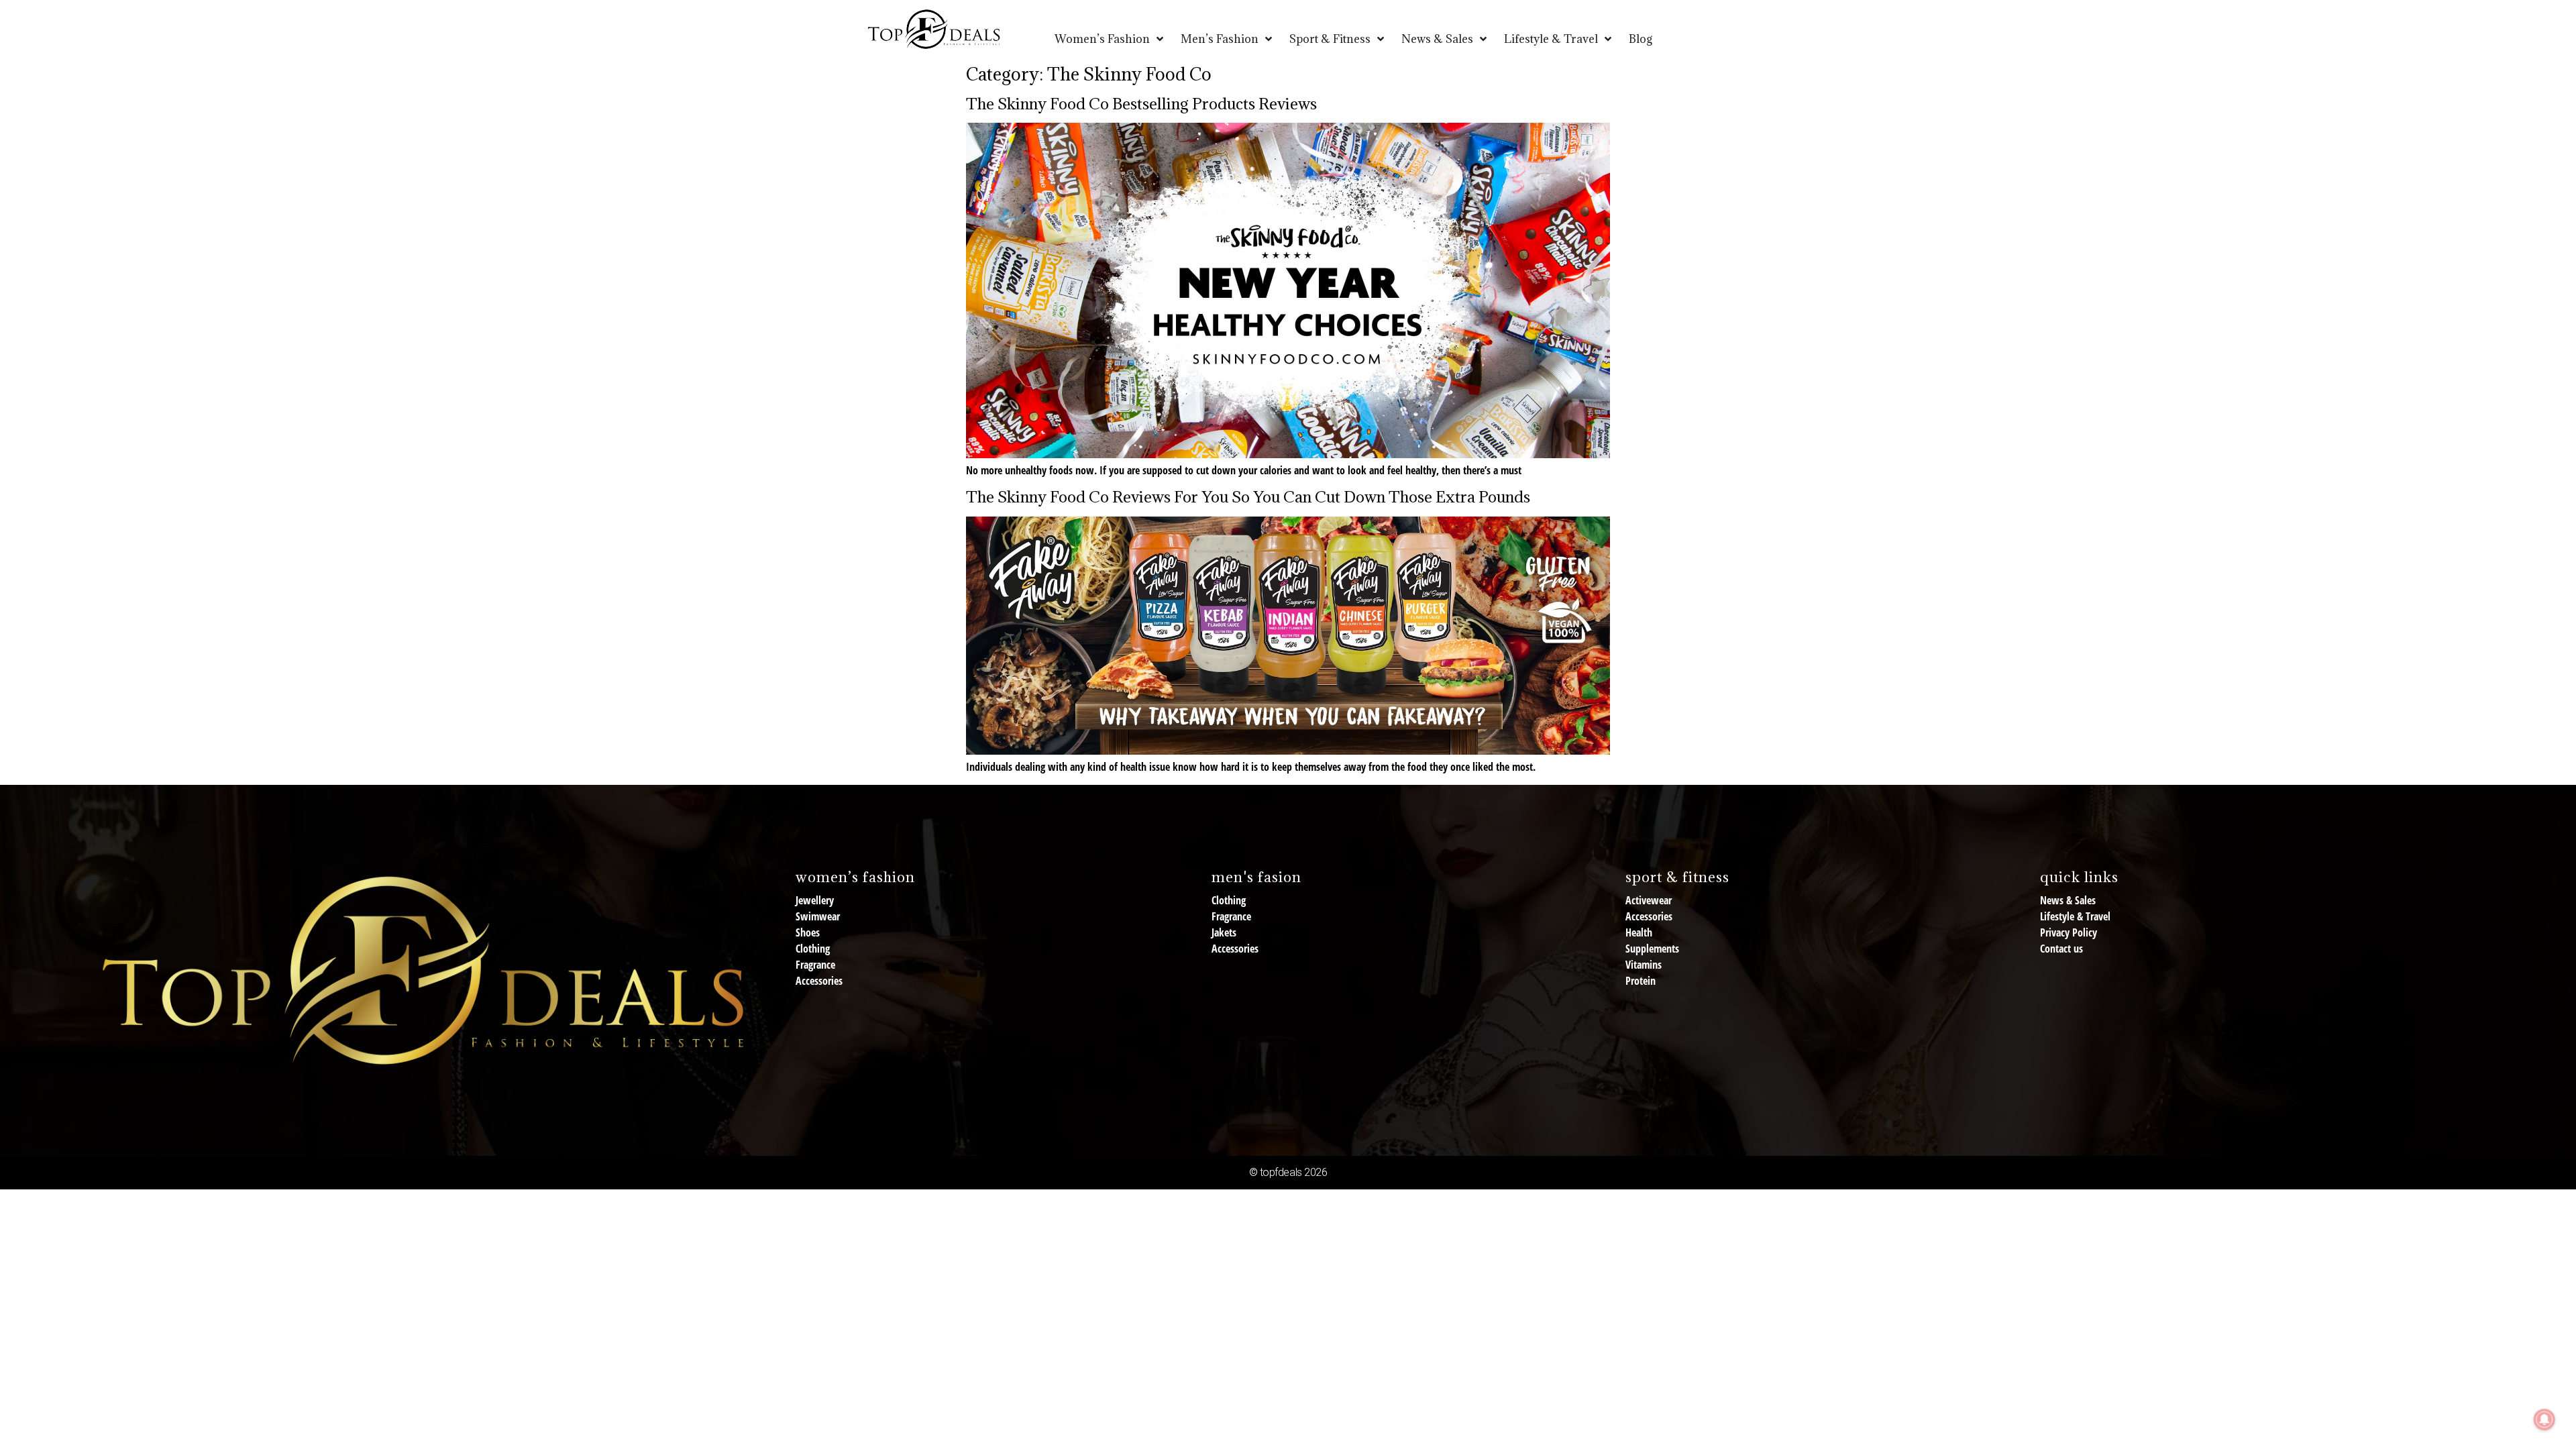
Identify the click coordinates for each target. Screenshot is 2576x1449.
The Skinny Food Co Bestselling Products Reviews (1141, 103)
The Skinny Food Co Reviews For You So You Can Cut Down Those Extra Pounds (1248, 496)
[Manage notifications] (2544, 1419)
